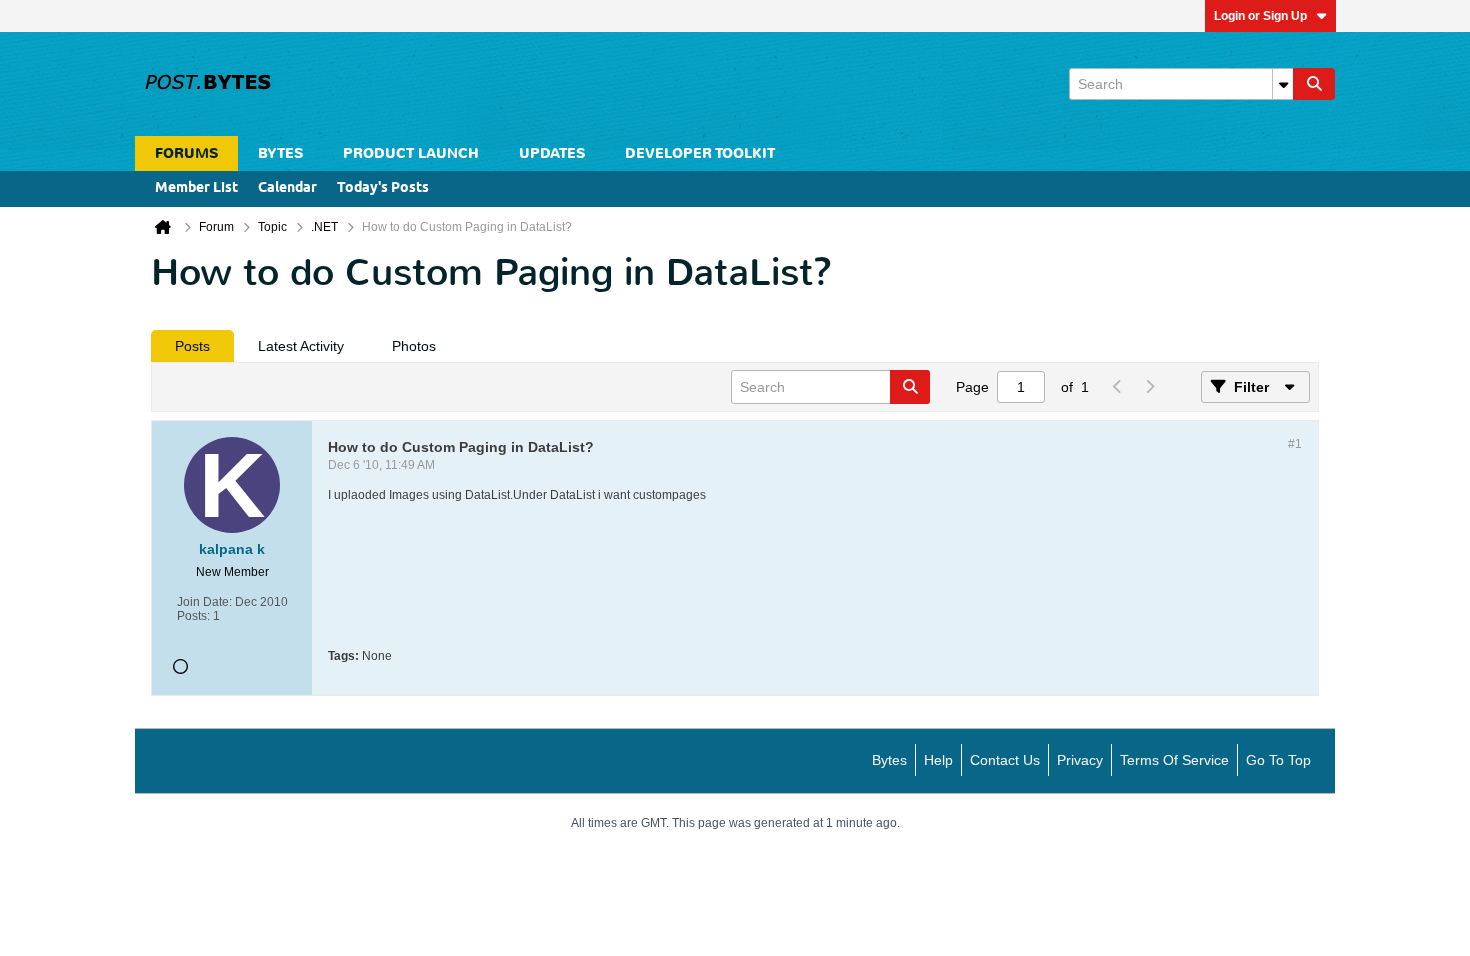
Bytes (889, 760)
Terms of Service (1174, 760)
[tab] (192, 346)
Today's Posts (383, 188)
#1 (1295, 444)
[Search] (1314, 84)
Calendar (287, 188)
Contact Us (1005, 760)
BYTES (280, 153)
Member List (196, 188)
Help (938, 760)
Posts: (193, 616)
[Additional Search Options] (1283, 84)
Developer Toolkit (700, 153)
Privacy (1080, 760)
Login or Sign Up (1260, 16)
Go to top (1278, 760)
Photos (414, 346)
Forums (186, 153)
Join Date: (204, 602)
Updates (552, 153)
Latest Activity (301, 346)
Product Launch (411, 153)
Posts (192, 346)
